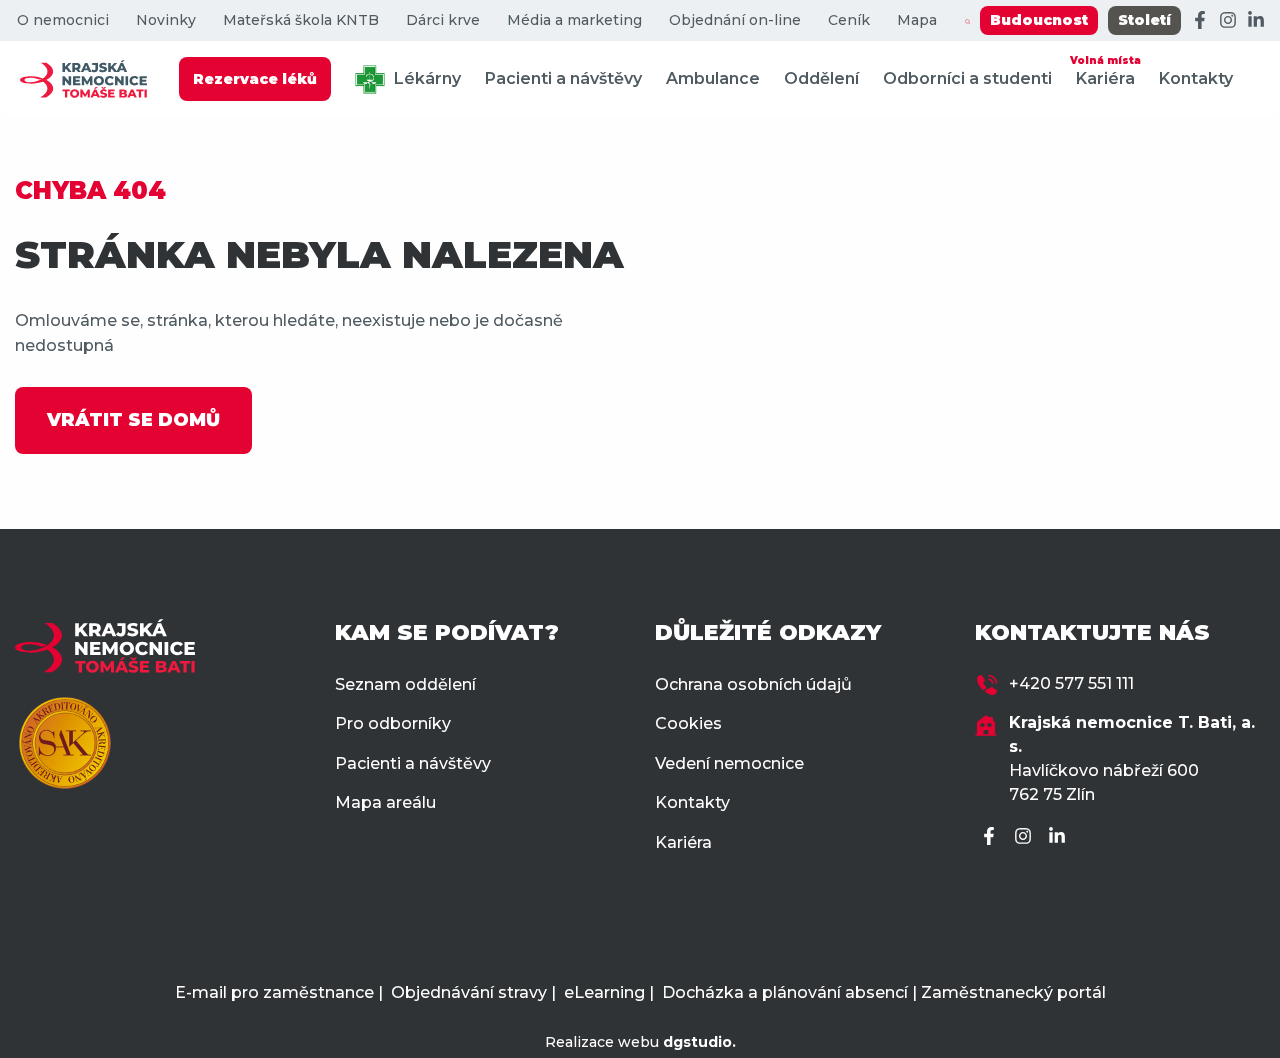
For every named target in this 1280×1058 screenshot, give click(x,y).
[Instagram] (1228, 21)
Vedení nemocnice (729, 763)
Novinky (166, 20)
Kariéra (1105, 71)
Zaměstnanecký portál (1013, 992)
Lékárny (425, 78)
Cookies (688, 723)
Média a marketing (574, 20)
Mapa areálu (385, 802)
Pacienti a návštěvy (563, 78)
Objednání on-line (735, 20)
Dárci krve (443, 20)
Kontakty (1196, 78)
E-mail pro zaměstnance (274, 992)
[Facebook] (1200, 21)
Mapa (917, 20)
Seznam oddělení (405, 684)
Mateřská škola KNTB (301, 20)
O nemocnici (63, 20)
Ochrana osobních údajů (753, 684)
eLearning (604, 992)
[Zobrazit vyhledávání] (967, 21)
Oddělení (821, 78)
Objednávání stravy (469, 992)
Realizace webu (640, 1042)
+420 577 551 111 (1071, 683)
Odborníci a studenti (967, 78)
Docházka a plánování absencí (785, 992)
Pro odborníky (393, 723)
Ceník (849, 20)
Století (1144, 20)
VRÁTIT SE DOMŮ (133, 420)
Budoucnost (1039, 20)
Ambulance (713, 78)
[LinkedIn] (1256, 21)
